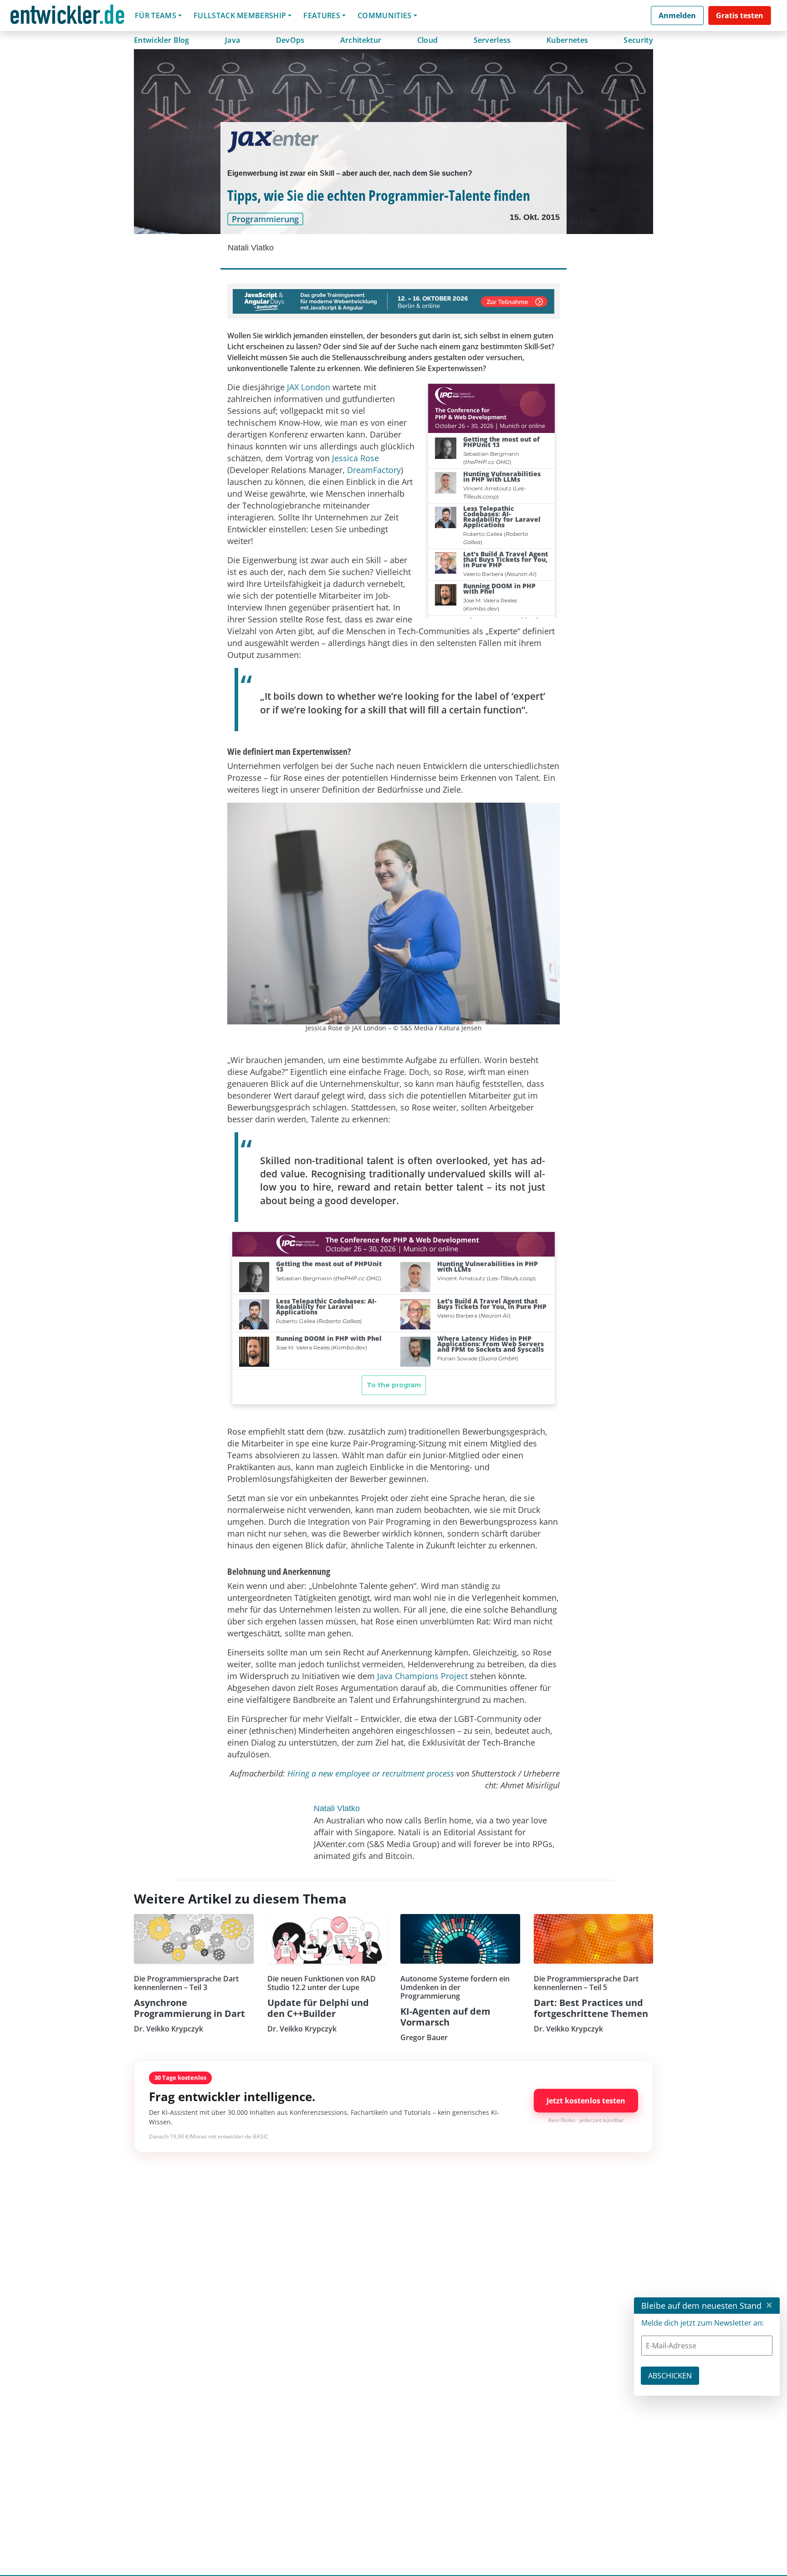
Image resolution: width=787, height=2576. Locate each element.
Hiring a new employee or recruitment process (371, 1773)
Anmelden (677, 15)
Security (638, 40)
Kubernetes (567, 40)
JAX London (309, 387)
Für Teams (156, 15)
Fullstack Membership (240, 15)
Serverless (492, 40)
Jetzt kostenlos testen (586, 2101)
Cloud (428, 40)
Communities (385, 15)
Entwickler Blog (162, 40)
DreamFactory (374, 470)
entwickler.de (67, 17)
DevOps (290, 40)
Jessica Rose (355, 458)
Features (322, 15)
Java (233, 40)
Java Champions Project (422, 1676)
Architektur (361, 40)
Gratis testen (740, 15)
